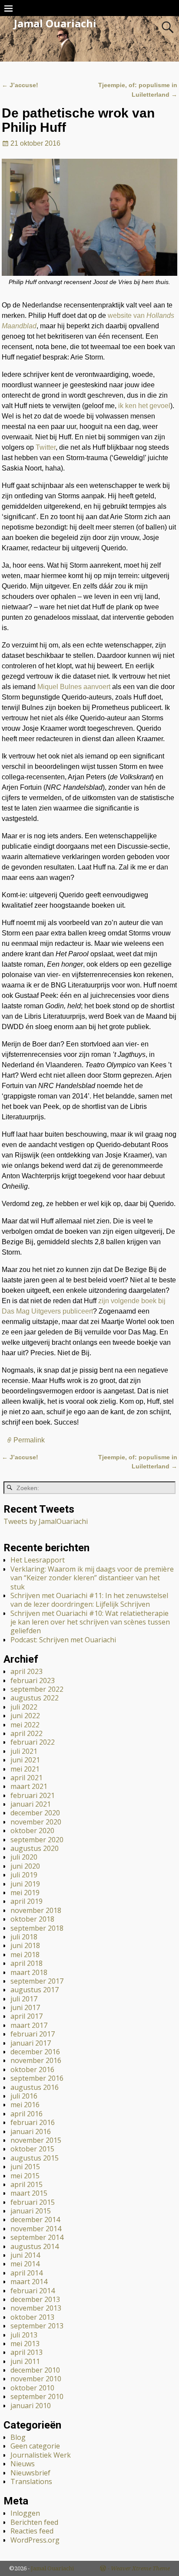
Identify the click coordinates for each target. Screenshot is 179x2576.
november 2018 (36, 1910)
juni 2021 (25, 1760)
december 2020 (35, 1813)
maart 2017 (29, 2025)
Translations (31, 2481)
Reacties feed (32, 2531)
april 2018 (27, 1963)
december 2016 (35, 2052)
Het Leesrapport (38, 1560)
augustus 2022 (35, 1698)
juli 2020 (24, 1857)
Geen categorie (35, 2446)
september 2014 (37, 2237)
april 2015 (27, 2184)
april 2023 (27, 1671)
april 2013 (27, 2352)
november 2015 (36, 2140)
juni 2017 (25, 2007)
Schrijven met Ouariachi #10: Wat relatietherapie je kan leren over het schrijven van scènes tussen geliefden (90, 1622)
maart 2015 (29, 2193)
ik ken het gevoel (144, 406)
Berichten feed (34, 2522)
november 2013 (36, 2308)
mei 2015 (25, 2176)
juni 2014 (25, 2255)
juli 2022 (24, 1707)
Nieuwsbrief (30, 2473)
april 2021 (27, 1778)
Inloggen (25, 2513)
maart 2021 (29, 1786)
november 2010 (36, 2379)
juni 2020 (25, 1866)
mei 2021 (25, 1769)
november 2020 (36, 1822)
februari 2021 (33, 1795)
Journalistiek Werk (41, 2455)
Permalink (29, 1440)
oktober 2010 (32, 2388)
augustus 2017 (35, 1990)
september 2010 (37, 2396)
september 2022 (37, 1689)
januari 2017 (31, 2043)
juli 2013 (24, 2335)
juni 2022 (25, 1716)
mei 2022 (25, 1725)
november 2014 (36, 2229)
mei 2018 (25, 1955)
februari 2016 (33, 2122)
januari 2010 (31, 2406)
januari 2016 (31, 2131)
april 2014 (27, 2273)
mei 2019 (25, 1893)
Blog (18, 2437)
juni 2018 (25, 1945)
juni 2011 (25, 2361)
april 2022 (27, 1733)
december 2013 (35, 2299)
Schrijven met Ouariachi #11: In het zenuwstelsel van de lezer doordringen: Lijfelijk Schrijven (89, 1600)
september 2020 (37, 1840)
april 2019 (27, 1901)
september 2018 (37, 1928)
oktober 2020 (32, 1831)
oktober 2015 (32, 2149)
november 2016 (36, 2060)
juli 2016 (24, 2096)
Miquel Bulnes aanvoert (74, 687)
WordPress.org (35, 2540)
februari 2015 (33, 2202)
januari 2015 (31, 2211)
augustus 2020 (35, 1848)
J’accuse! (20, 85)
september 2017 (37, 1981)
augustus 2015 (35, 2158)
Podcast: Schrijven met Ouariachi (63, 1640)
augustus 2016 (35, 2087)
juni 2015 (25, 2167)
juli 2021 (24, 1751)
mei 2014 (25, 2264)
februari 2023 (33, 1680)
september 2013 (37, 2326)
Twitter (46, 447)
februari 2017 (33, 2034)
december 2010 (35, 2370)
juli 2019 (24, 1875)
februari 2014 (33, 2291)
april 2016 (27, 2114)
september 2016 (37, 2078)
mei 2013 (25, 2344)
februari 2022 (33, 1742)
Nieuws (23, 2464)
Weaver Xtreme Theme (140, 2568)
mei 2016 (25, 2105)
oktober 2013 (32, 2317)
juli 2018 (24, 1937)
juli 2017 (24, 1999)
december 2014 (35, 2220)
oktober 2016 (32, 2069)
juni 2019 (25, 1884)
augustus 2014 (35, 2246)
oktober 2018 (32, 1919)
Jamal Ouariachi (55, 23)
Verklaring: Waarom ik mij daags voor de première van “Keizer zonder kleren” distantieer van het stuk (92, 1578)
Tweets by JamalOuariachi (46, 1521)
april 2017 (27, 2016)
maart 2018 (29, 1972)
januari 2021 (31, 1804)
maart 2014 (29, 2282)
